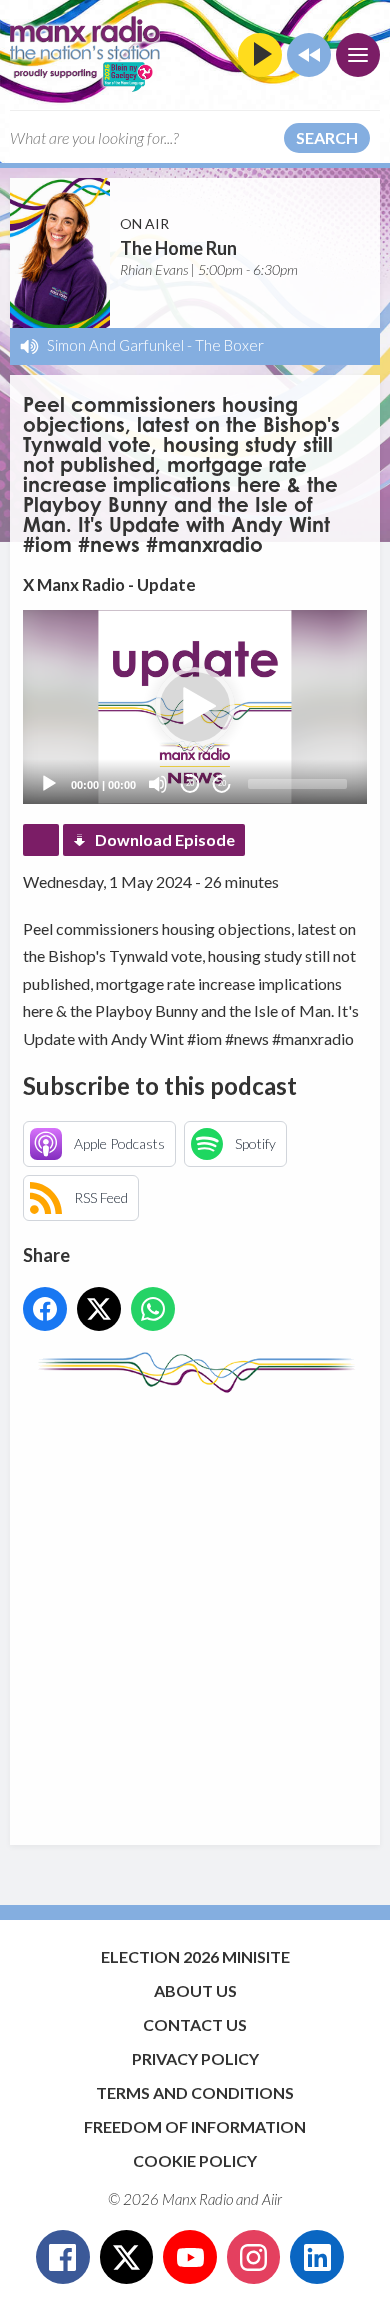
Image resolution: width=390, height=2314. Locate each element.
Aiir (272, 2199)
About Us (195, 1990)
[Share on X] (99, 1309)
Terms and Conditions (195, 2092)
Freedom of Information (195, 2126)
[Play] (49, 784)
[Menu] (358, 55)
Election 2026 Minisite (195, 1956)
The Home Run (178, 248)
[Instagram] (254, 2257)
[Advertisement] (195, 1609)
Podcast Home (41, 840)
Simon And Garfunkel (115, 345)
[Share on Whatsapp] (153, 1309)
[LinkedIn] (317, 2257)
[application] (194, 706)
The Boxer (229, 345)
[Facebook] (63, 2257)
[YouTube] (190, 2257)
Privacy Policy (195, 2058)
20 (190, 783)
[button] (195, 707)
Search (327, 137)
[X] (127, 2257)
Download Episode (165, 839)
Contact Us (195, 2024)
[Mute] (158, 784)
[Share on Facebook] (45, 1309)
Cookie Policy (195, 2160)
